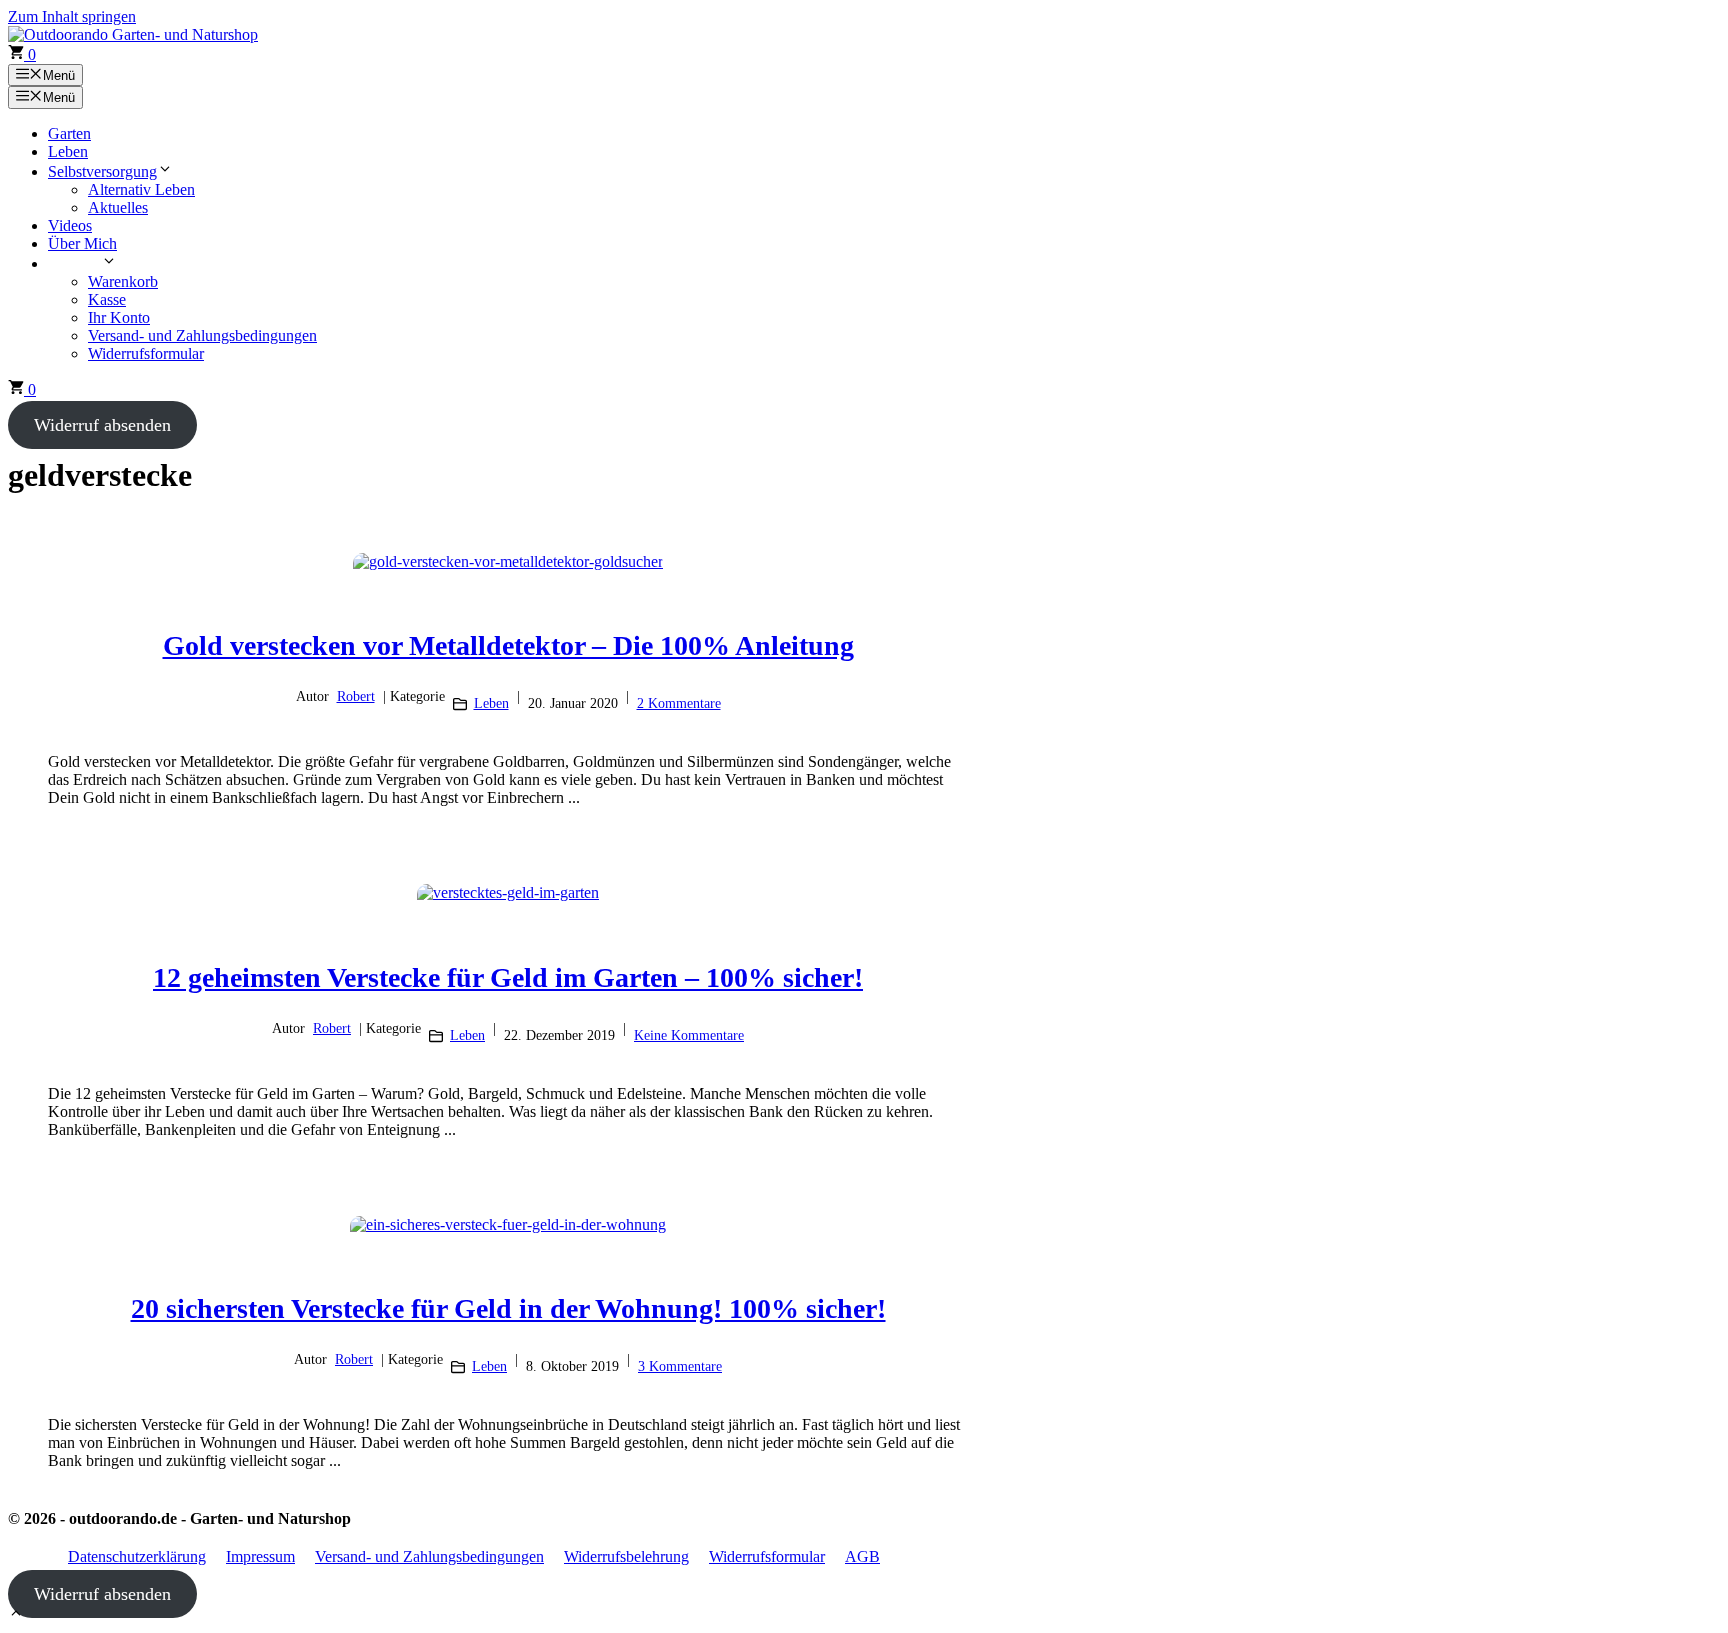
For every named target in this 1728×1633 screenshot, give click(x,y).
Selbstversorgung (102, 171)
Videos (70, 225)
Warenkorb (123, 281)
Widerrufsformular (146, 353)
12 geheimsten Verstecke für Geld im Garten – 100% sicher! (508, 977)
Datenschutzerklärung (137, 1556)
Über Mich (82, 243)
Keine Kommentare (689, 1035)
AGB (862, 1556)
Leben (68, 151)
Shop (84, 263)
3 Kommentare (680, 1366)
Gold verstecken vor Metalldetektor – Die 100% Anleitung (508, 645)
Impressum (260, 1556)
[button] (16, 1615)
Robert (356, 696)
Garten (69, 133)
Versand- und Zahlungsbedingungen (202, 335)
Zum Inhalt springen (72, 16)
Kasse (107, 299)
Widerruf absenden (102, 425)
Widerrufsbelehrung (626, 1556)
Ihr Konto (119, 317)
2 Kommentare (679, 703)
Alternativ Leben (141, 189)
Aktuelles (118, 207)
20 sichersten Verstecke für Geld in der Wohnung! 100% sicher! (508, 1308)
